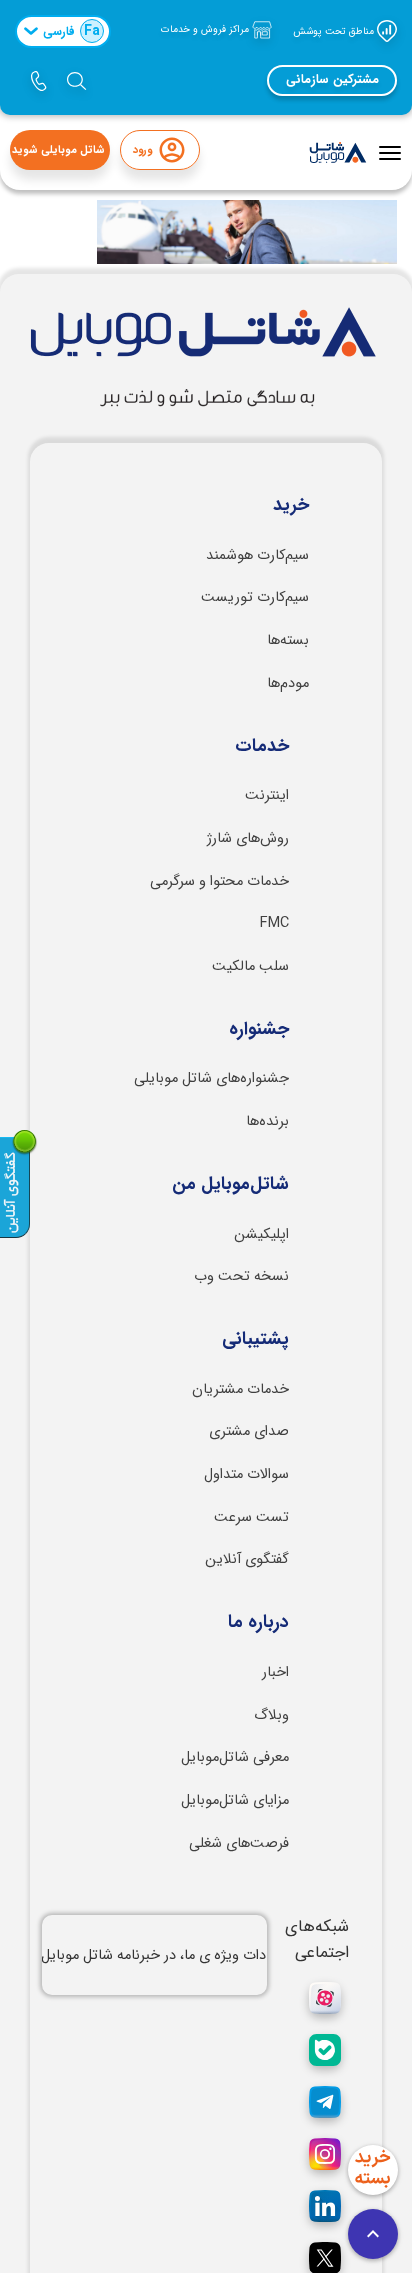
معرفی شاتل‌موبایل (235, 1757)
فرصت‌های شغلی (239, 1843)
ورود (142, 150)
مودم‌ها (288, 683)
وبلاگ (271, 1715)
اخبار (275, 1672)
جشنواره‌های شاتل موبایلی (211, 1078)
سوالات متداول (246, 1474)
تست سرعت (251, 1517)
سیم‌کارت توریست (255, 597)
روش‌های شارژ (248, 838)
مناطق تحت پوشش (335, 30)
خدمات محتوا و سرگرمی (219, 881)
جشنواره (259, 1030)
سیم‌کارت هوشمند (257, 555)
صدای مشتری (249, 1431)
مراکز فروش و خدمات (206, 29)
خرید (291, 506)
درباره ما (258, 1623)
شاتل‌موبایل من (230, 1185)
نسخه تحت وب (241, 1276)
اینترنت (267, 795)
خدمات (262, 747)
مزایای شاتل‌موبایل (235, 1800)
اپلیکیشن (261, 1234)
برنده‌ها (267, 1121)
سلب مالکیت (250, 966)
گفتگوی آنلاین (247, 1559)
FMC (274, 923)
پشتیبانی (255, 1340)
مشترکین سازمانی (332, 80)
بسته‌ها (288, 640)
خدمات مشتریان (240, 1389)
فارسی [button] (71, 31)
